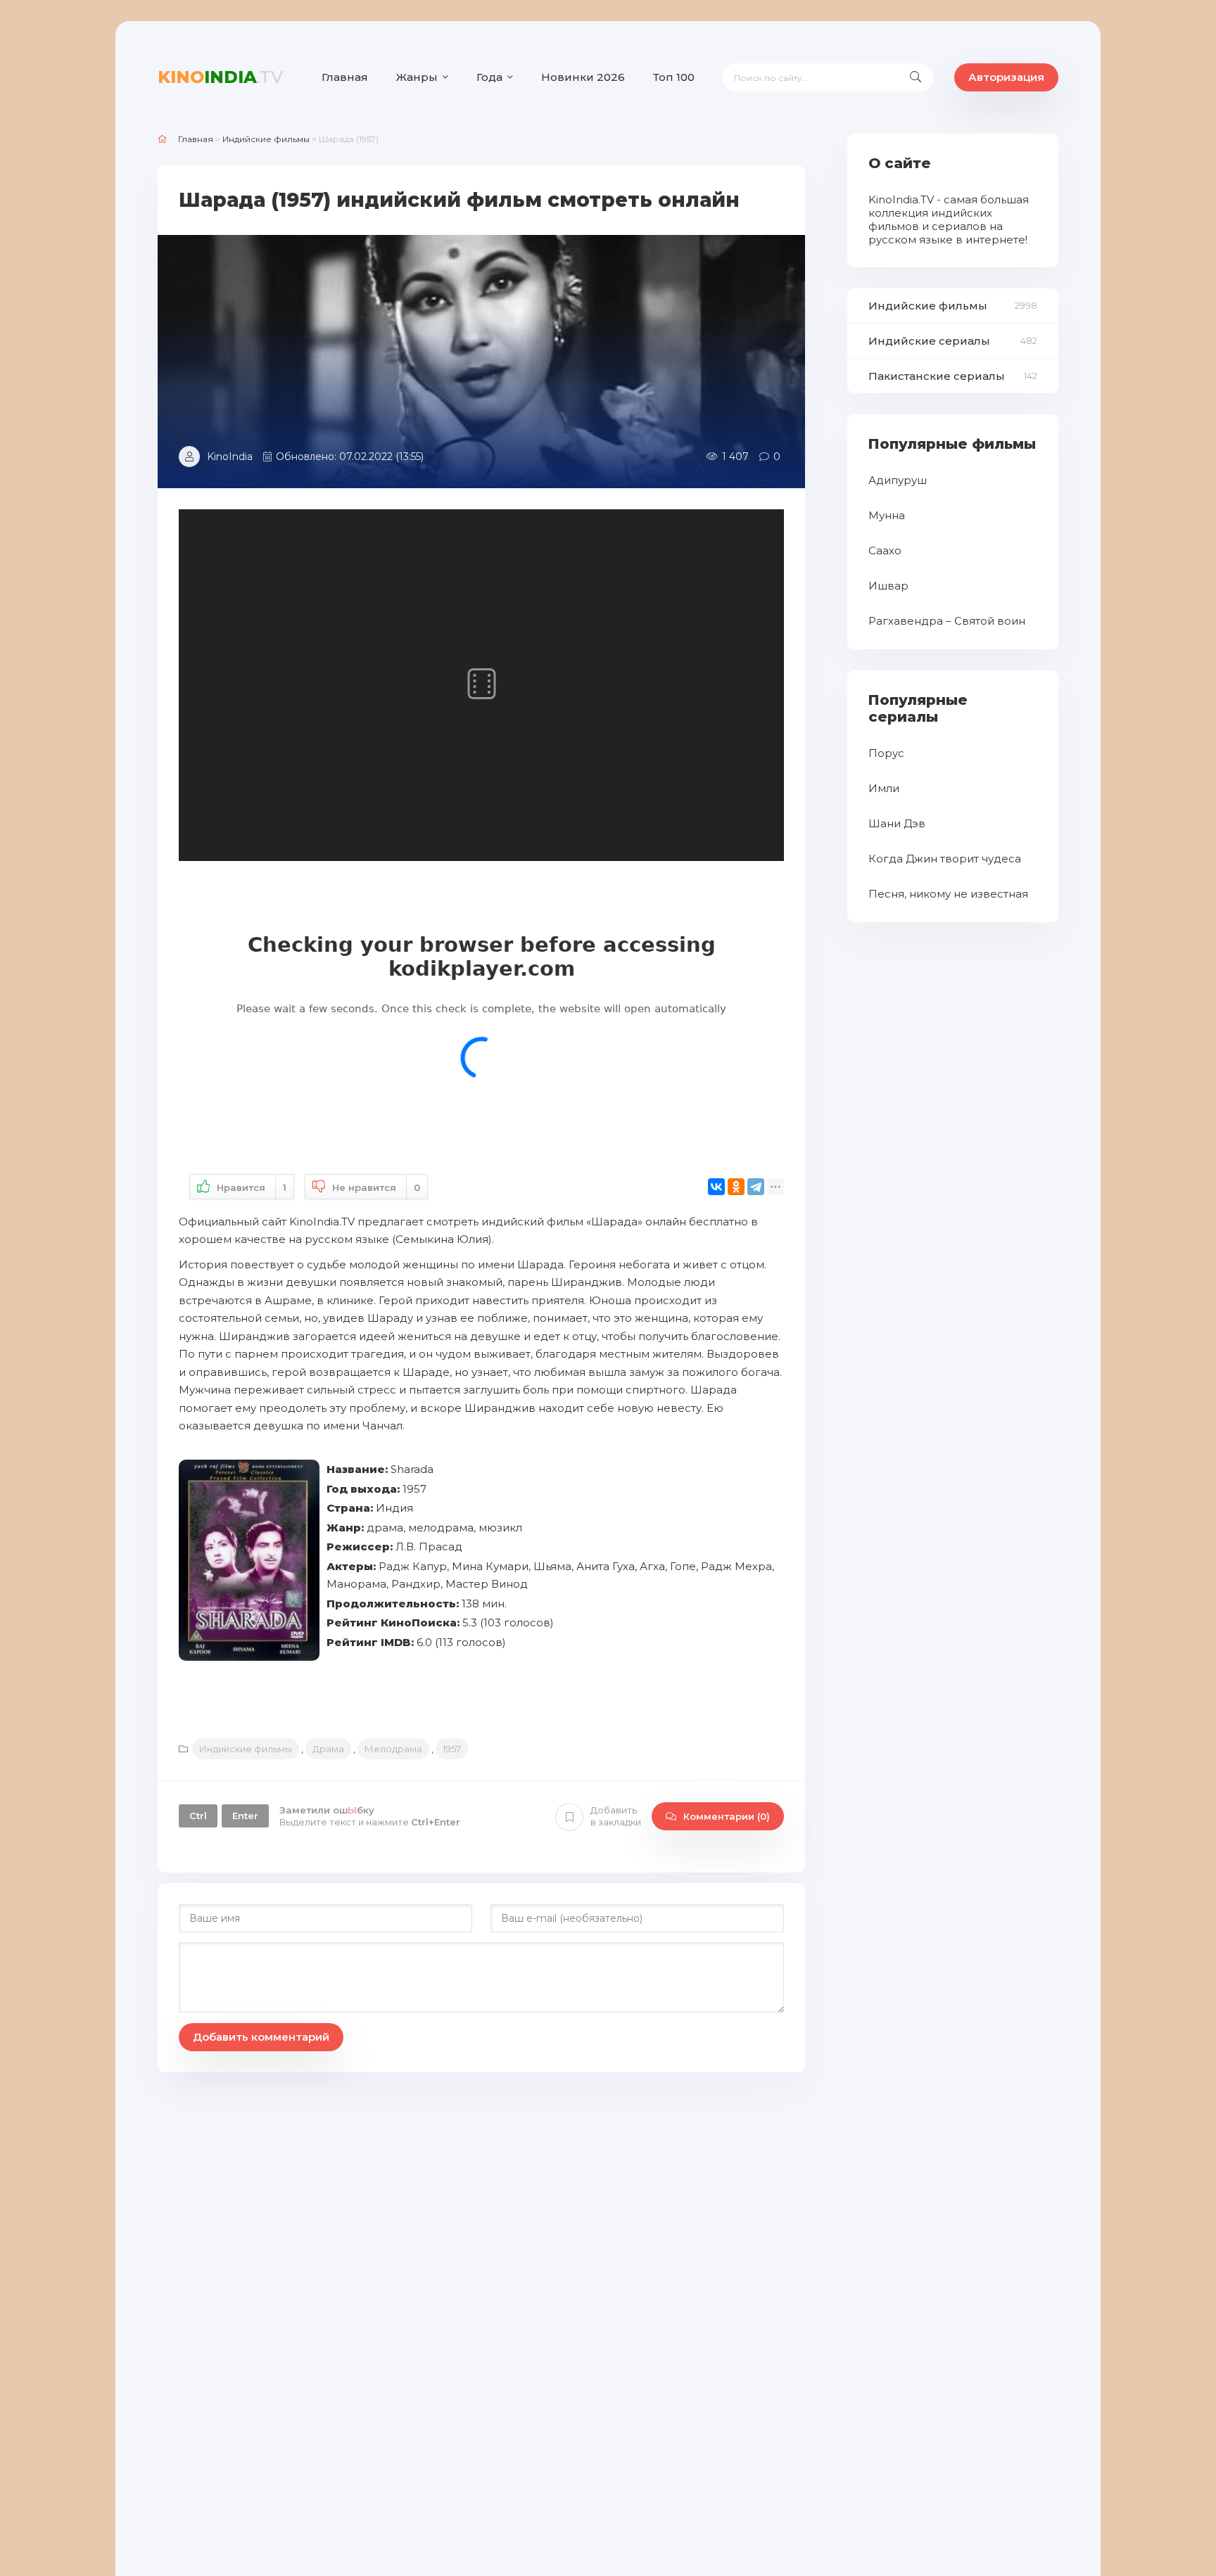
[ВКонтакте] (716, 1187)
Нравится (252, 1187)
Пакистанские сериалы (937, 376)
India (220, 77)
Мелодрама (393, 1749)
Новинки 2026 (583, 77)
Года (489, 77)
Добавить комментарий (261, 2037)
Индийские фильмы (246, 1749)
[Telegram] (756, 1187)
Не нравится (376, 1187)
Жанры (417, 77)
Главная (345, 77)
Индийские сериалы (929, 341)
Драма (328, 1749)
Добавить (616, 1816)
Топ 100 (674, 77)
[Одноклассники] (736, 1187)
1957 (452, 1749)
